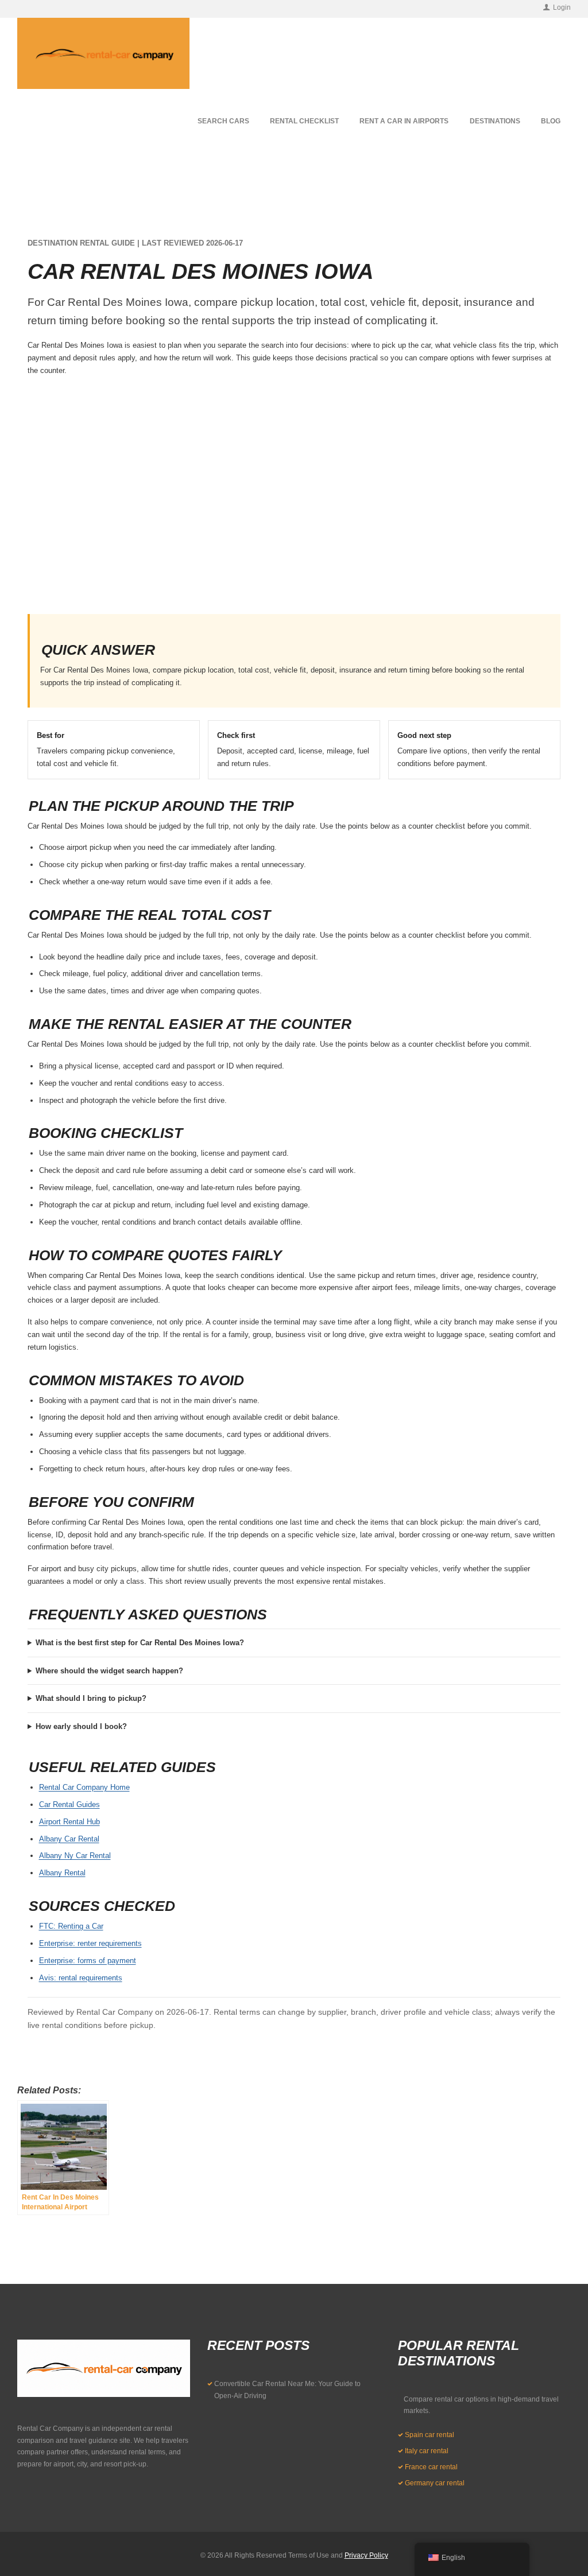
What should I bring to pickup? (91, 1698)
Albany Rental (62, 1873)
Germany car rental (435, 2483)
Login (562, 7)
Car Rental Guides (69, 1804)
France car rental (431, 2467)
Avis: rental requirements (81, 1978)
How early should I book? (81, 1726)
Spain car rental (430, 2435)
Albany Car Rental (69, 1839)
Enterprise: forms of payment (88, 1961)
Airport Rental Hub (69, 1822)
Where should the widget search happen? (109, 1671)
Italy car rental (427, 2451)
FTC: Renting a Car (71, 1926)
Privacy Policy (366, 2555)
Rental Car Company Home (84, 1787)
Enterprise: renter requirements (90, 1943)
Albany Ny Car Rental (75, 1856)
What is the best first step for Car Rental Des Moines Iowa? (140, 1643)
